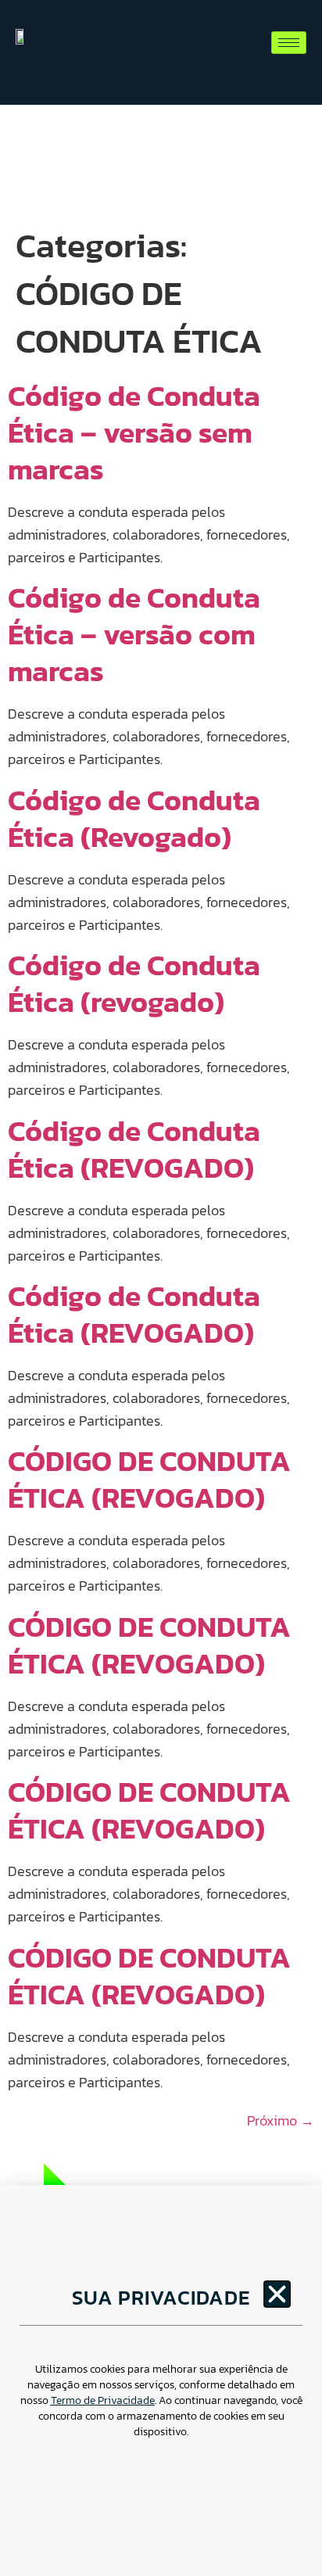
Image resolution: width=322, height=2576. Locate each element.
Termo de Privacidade (103, 2400)
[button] (277, 2294)
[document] (161, 1288)
